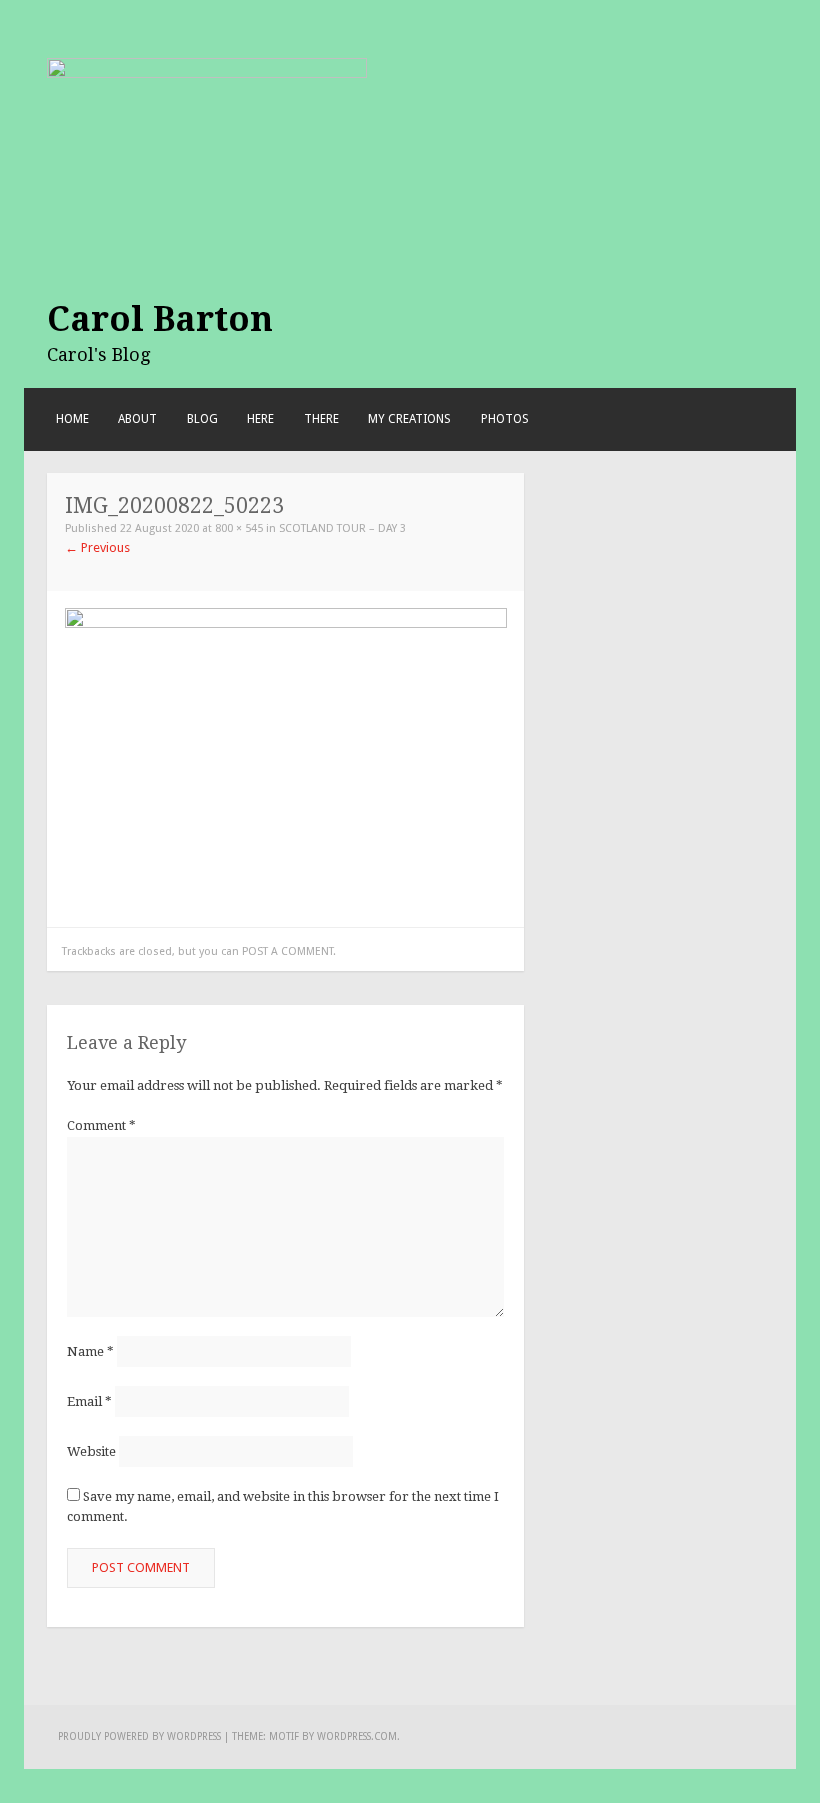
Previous (97, 547)
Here (260, 419)
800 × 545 (239, 528)
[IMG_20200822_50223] (286, 758)
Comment (101, 1125)
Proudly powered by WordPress (139, 1736)
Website (91, 1451)
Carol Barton (160, 319)
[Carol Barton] (207, 111)
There (321, 419)
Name (90, 1351)
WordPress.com (357, 1736)
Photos (505, 419)
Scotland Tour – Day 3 (342, 528)
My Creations (409, 419)
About (137, 419)
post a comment (287, 951)
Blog (202, 419)
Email (89, 1401)
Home (72, 419)
